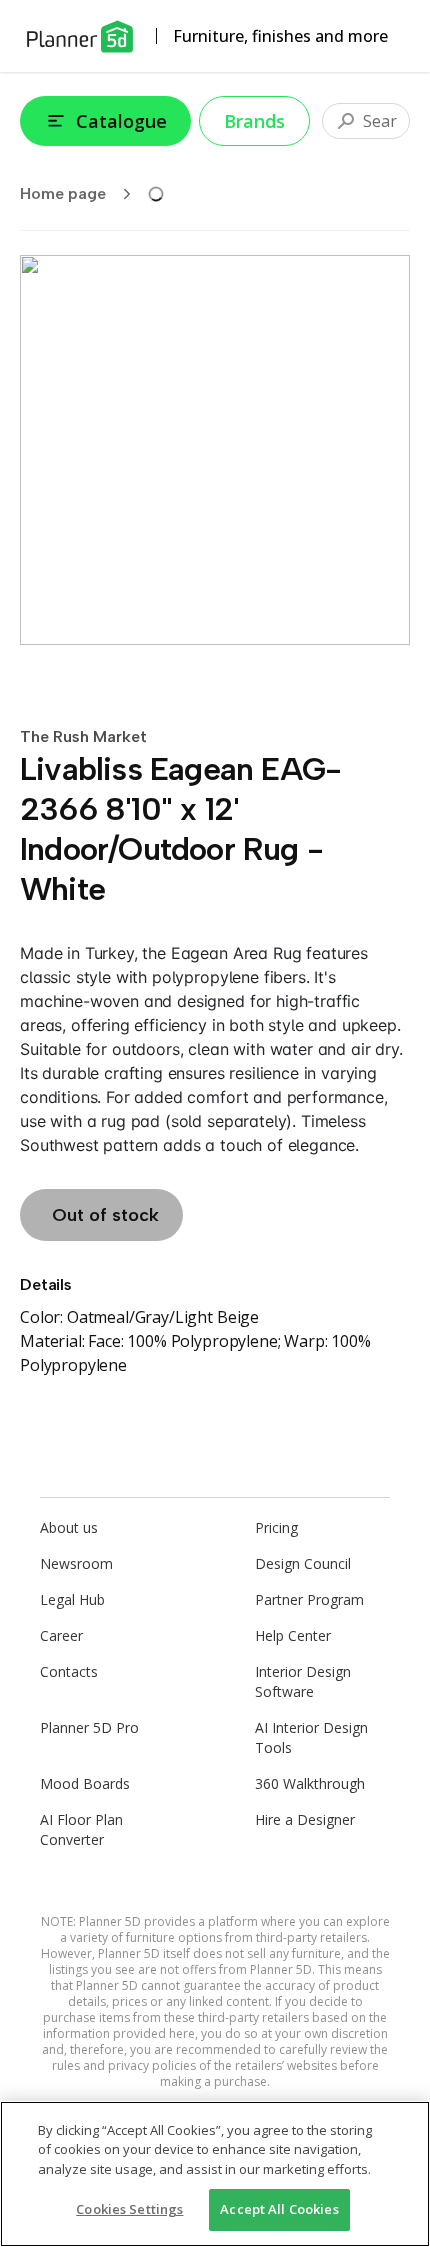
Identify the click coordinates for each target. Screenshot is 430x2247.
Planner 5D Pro (89, 1727)
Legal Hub (72, 1599)
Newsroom (76, 1563)
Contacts (69, 1671)
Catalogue (121, 121)
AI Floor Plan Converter (81, 1829)
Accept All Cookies (279, 2209)
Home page (63, 193)
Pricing (276, 1527)
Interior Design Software (303, 1681)
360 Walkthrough (310, 1783)
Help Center (293, 1635)
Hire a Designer (305, 1819)
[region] (215, 2174)
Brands (254, 121)
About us (69, 1527)
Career (61, 1635)
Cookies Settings (129, 2209)
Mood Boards (85, 1783)
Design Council (303, 1563)
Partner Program (309, 1599)
